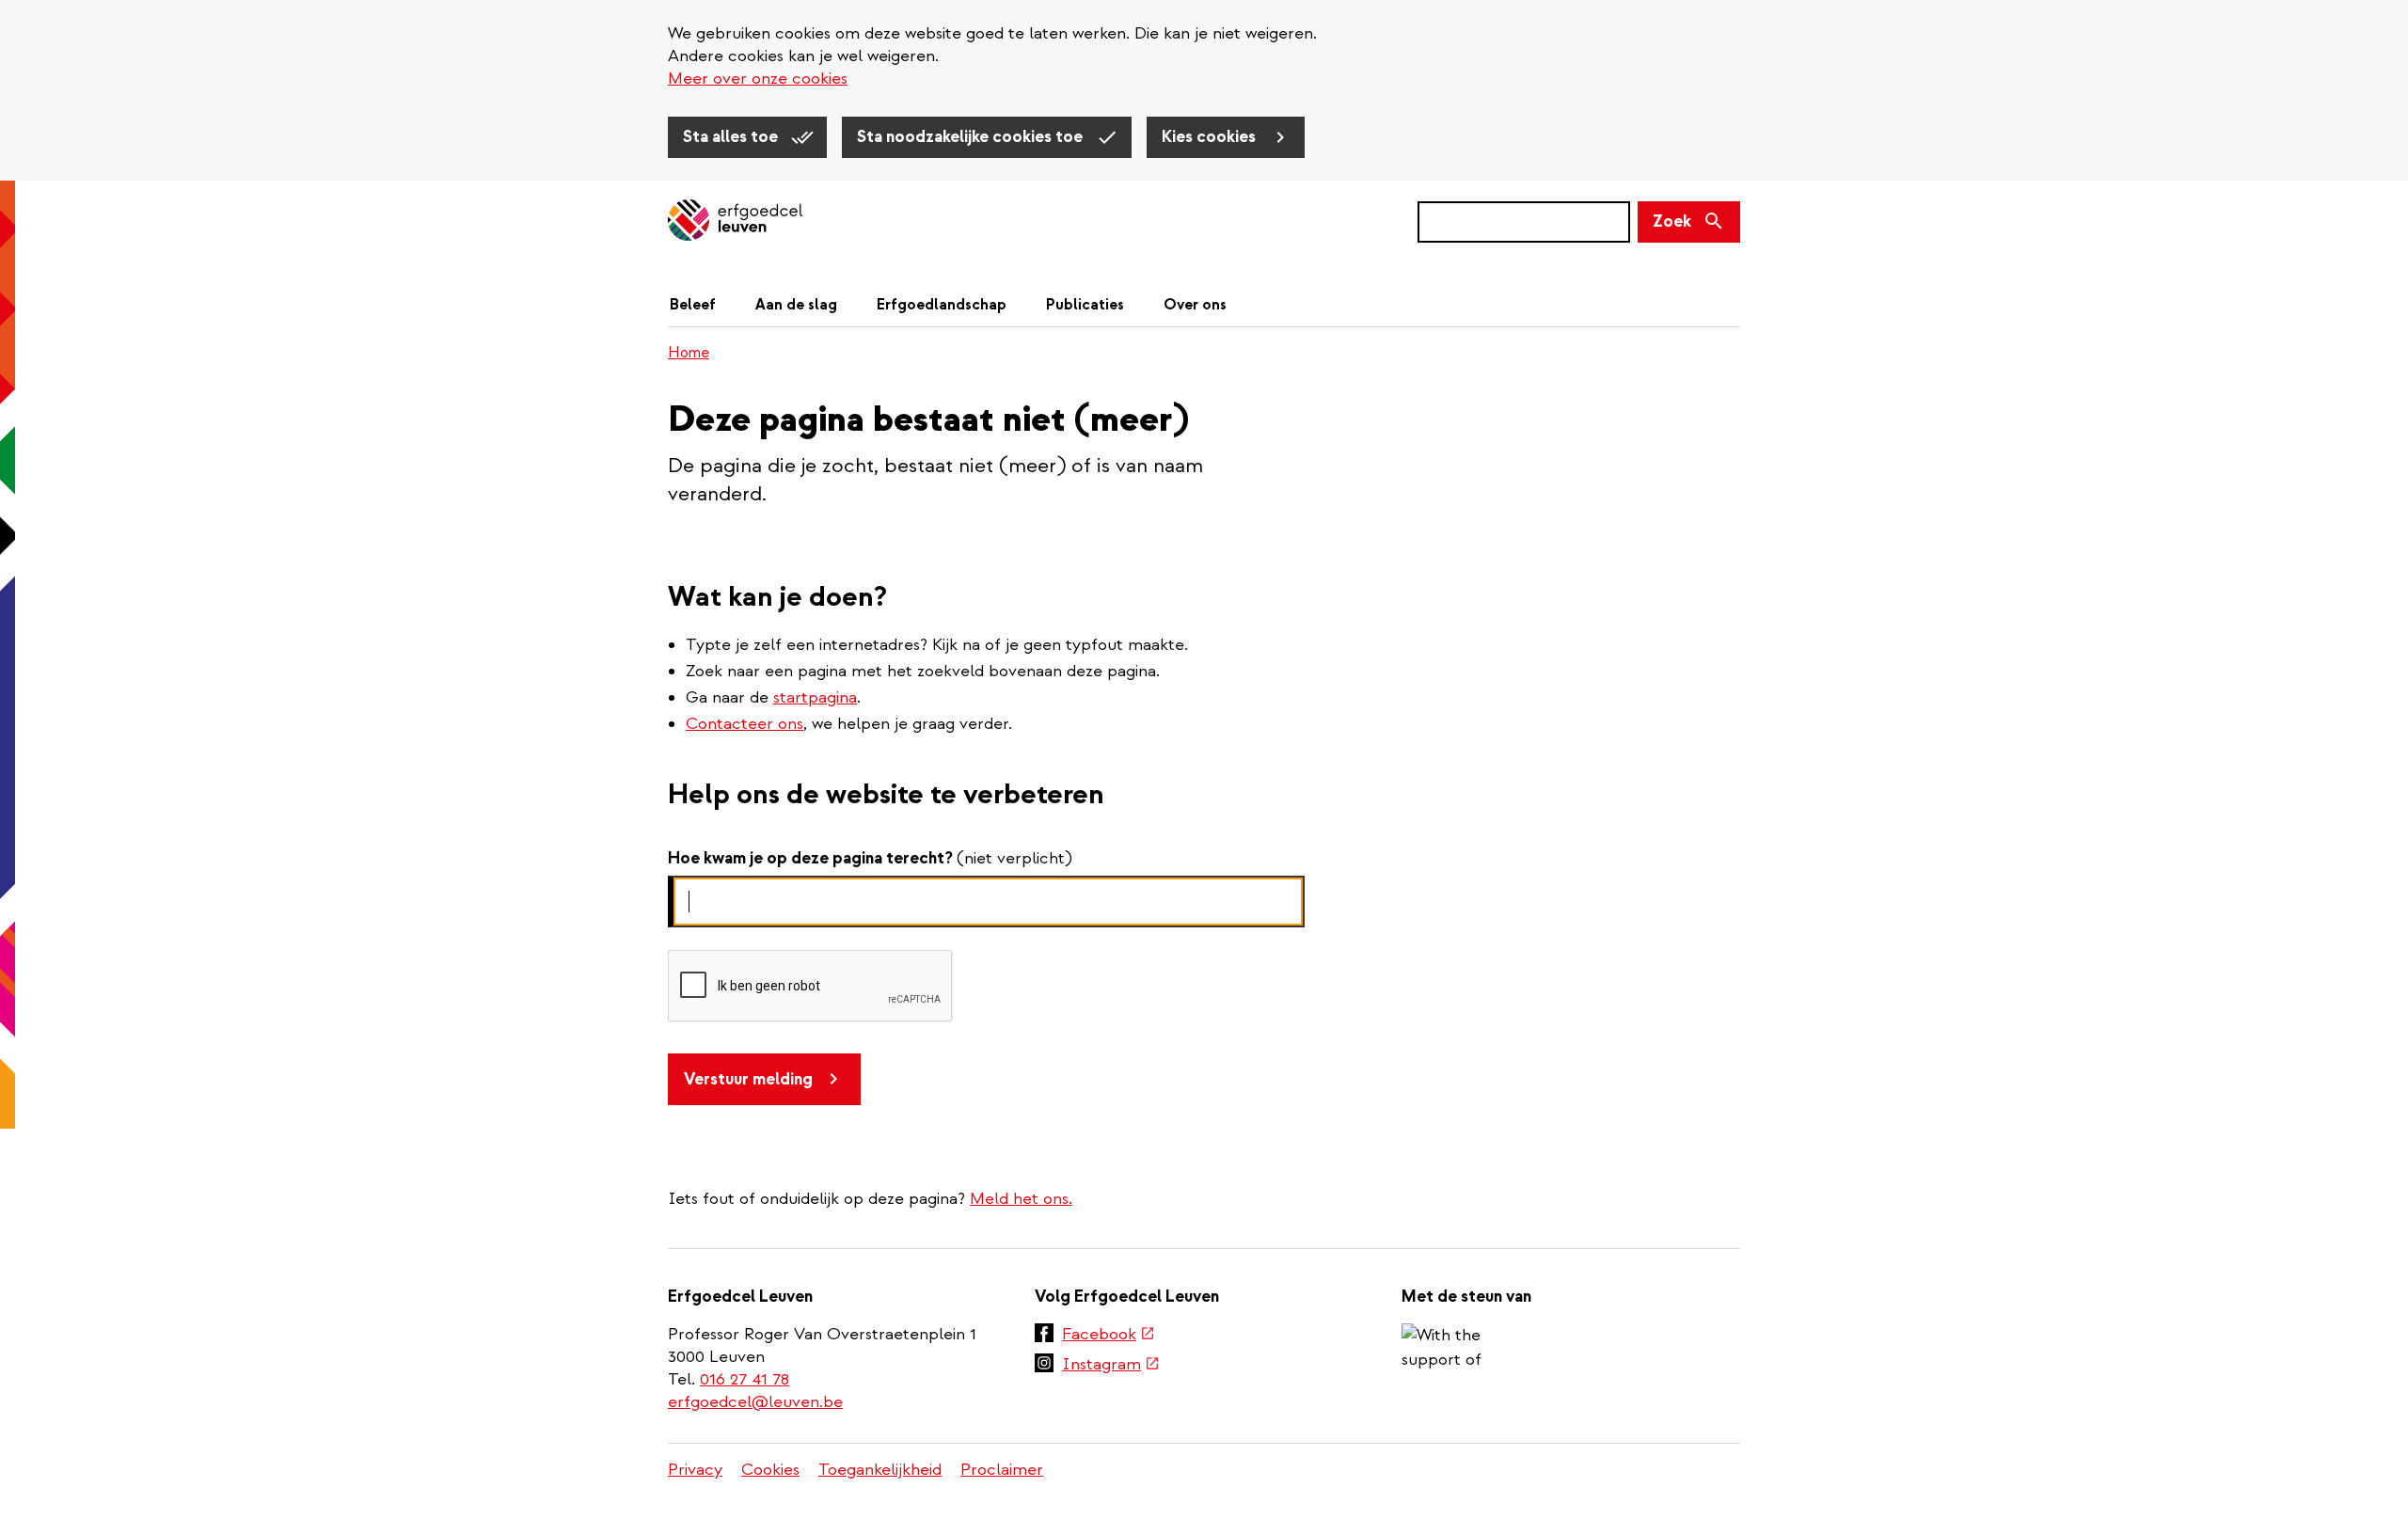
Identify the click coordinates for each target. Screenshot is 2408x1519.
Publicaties (1085, 305)
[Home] (735, 222)
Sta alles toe (732, 137)
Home (689, 353)
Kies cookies (1211, 137)
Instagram (1111, 1366)
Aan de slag (796, 305)
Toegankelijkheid (880, 1470)
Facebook (1109, 1336)
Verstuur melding (748, 1079)
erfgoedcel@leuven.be (755, 1402)
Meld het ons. (1021, 1199)
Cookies (770, 1470)
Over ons (1195, 305)
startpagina (815, 697)
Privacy (695, 1470)
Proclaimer (1002, 1470)
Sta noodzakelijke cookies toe (972, 137)
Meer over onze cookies (758, 79)
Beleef (693, 305)
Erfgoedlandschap (942, 305)
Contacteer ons (745, 724)
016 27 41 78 (745, 1379)
